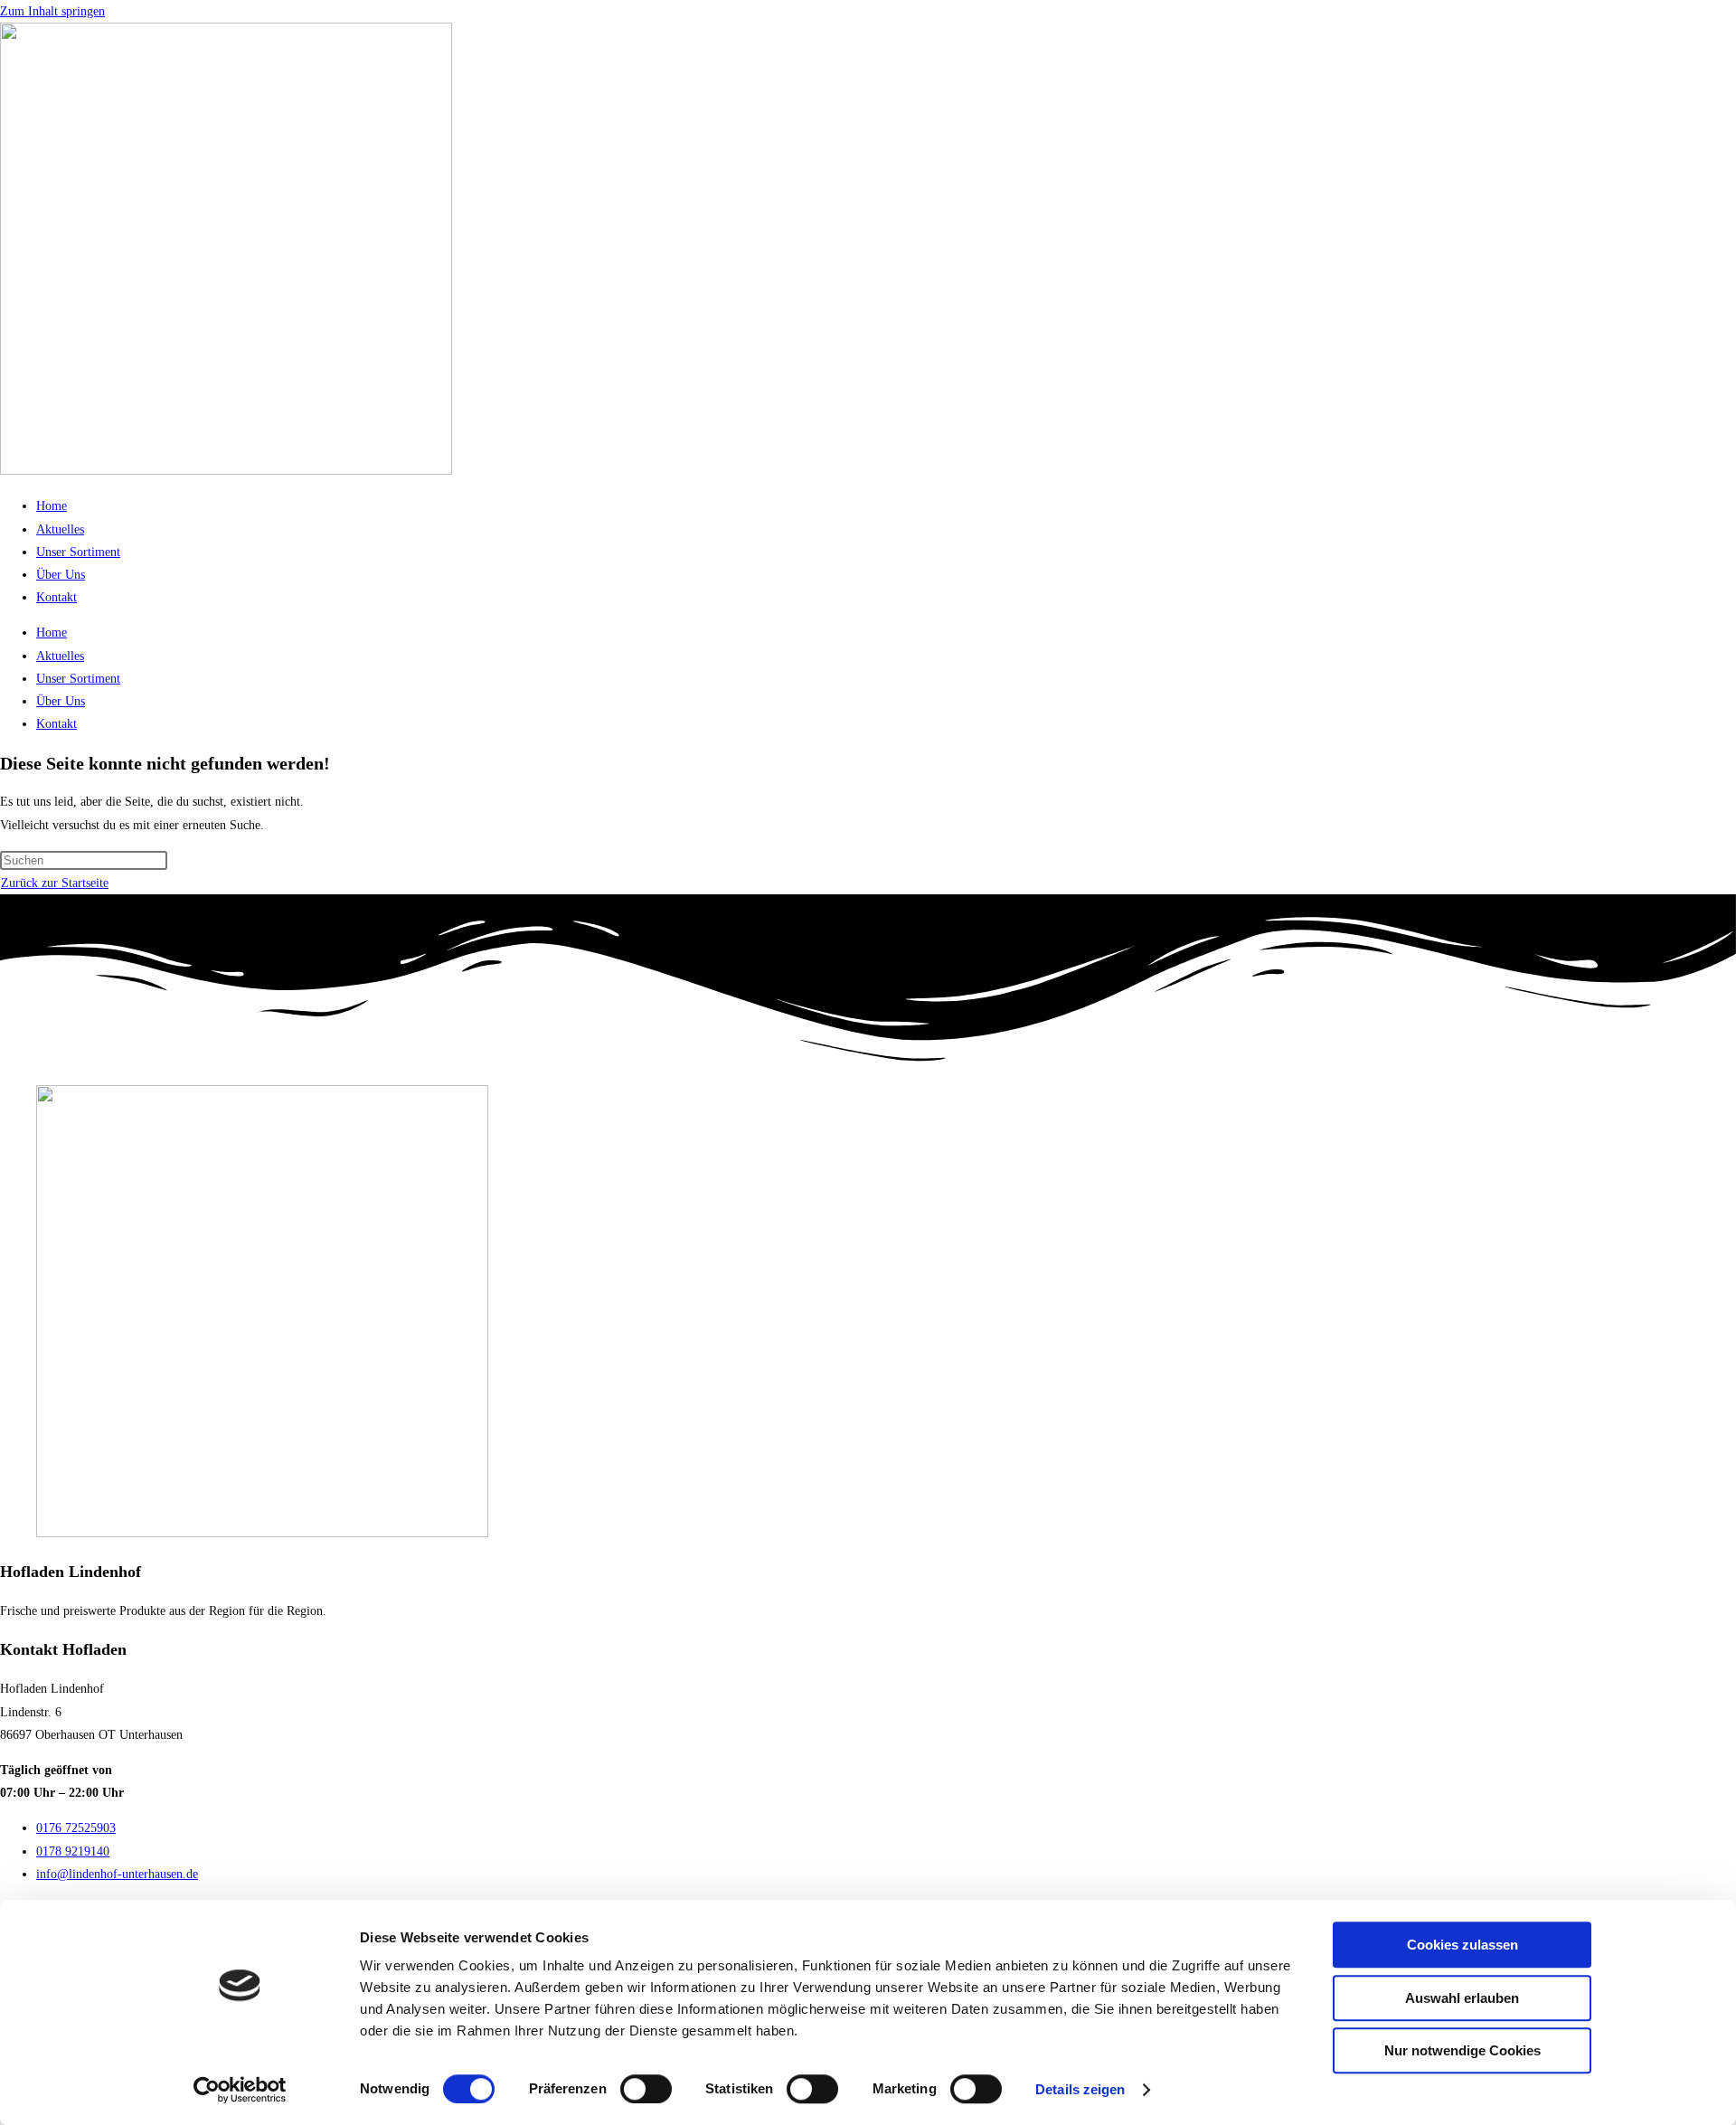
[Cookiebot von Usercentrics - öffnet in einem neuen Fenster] (240, 2090)
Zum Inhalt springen (52, 11)
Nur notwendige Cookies (1462, 2050)
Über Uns (61, 575)
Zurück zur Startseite (55, 883)
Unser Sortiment (78, 552)
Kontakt (57, 597)
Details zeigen (1080, 2089)
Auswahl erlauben (1462, 1998)
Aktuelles (60, 529)
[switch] (646, 2089)
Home (52, 506)
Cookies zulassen (1462, 1945)
